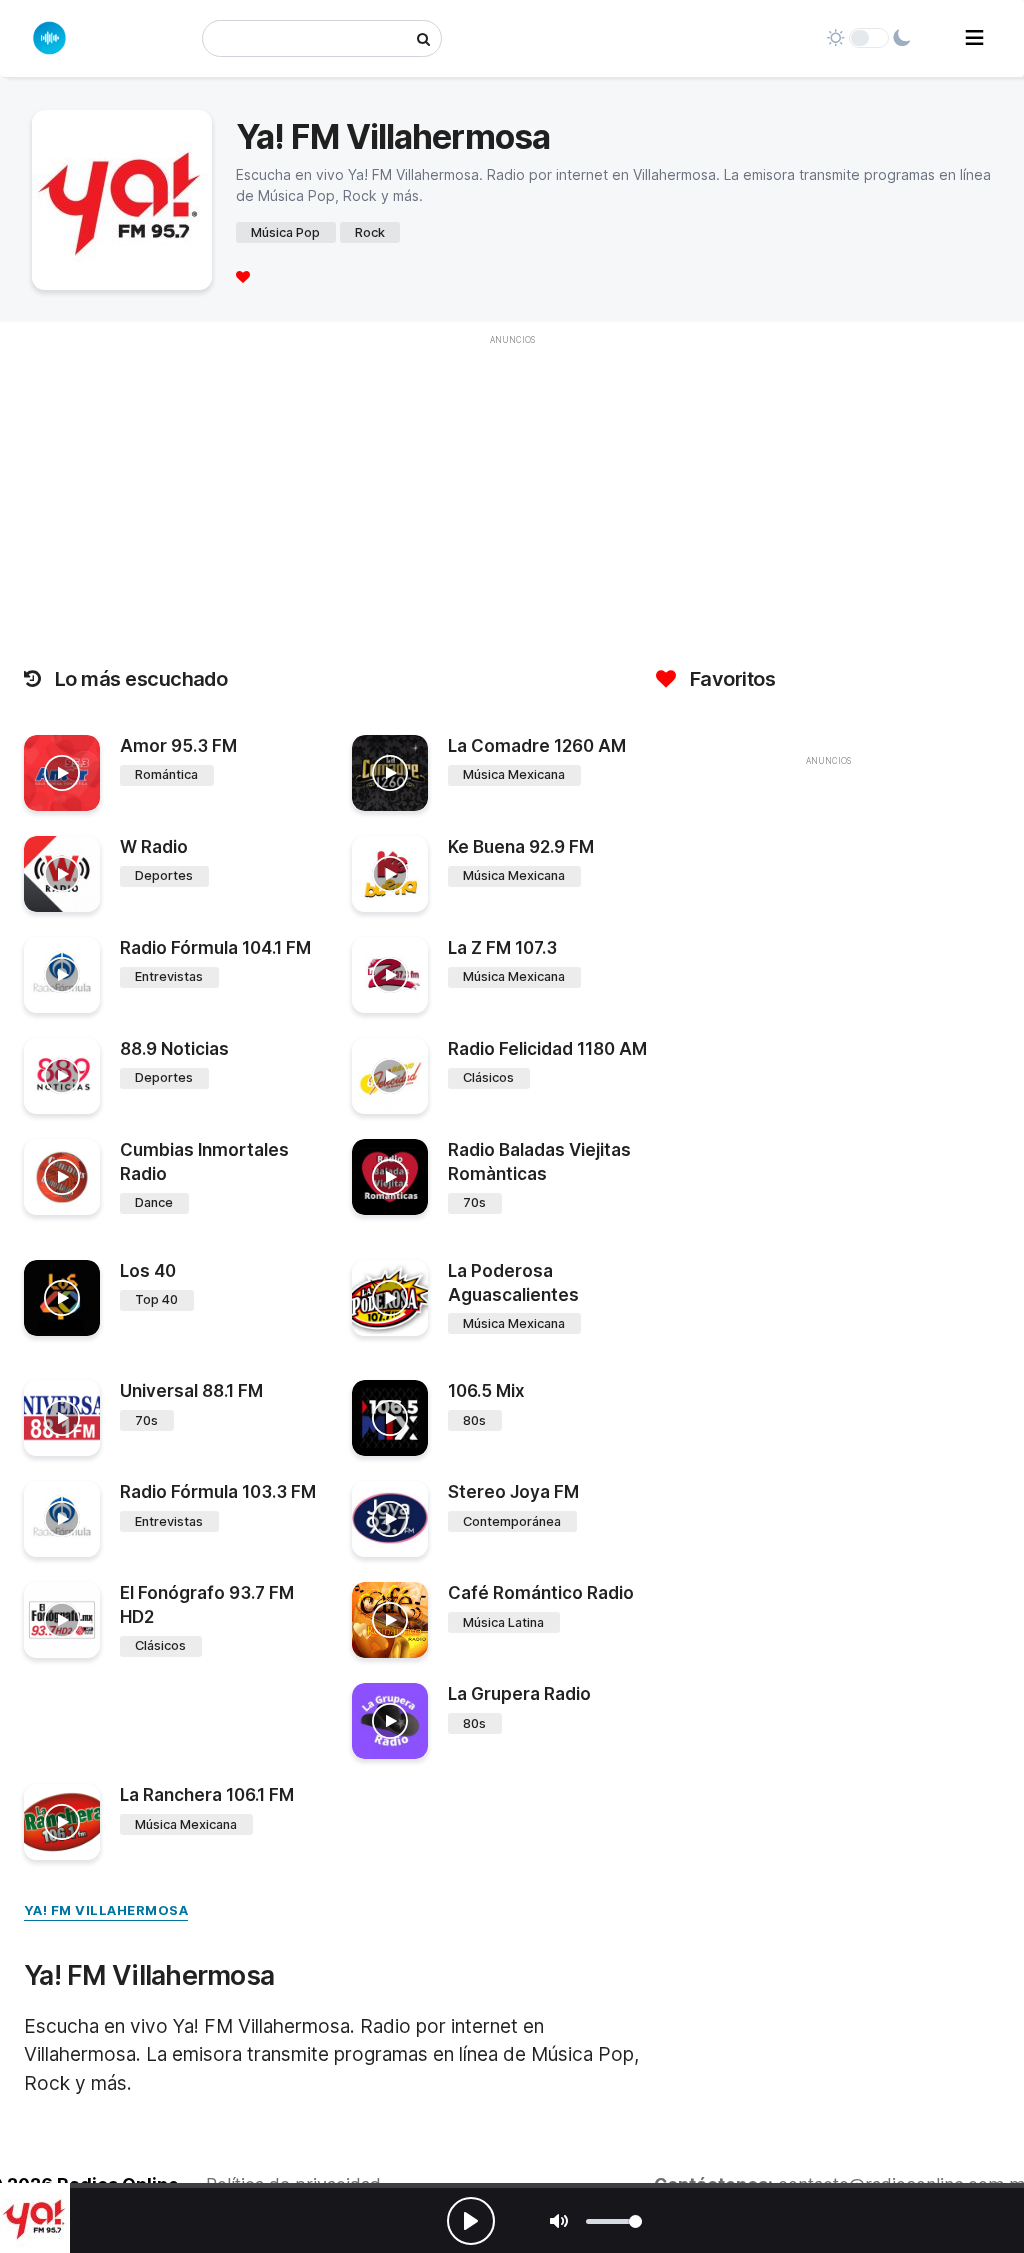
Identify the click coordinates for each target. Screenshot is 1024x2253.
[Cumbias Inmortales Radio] (62, 1177)
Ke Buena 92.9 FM (521, 847)
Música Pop (285, 232)
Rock (370, 232)
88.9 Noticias (174, 1049)
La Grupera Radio (519, 1694)
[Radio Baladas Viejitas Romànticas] (390, 1177)
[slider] (614, 2221)
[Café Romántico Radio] (390, 1620)
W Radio (154, 847)
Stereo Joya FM (513, 1492)
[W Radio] (62, 874)
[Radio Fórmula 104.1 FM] (62, 975)
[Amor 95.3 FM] (62, 773)
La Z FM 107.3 (502, 948)
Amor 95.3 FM (178, 746)
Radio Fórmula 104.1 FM (215, 948)
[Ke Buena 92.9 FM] (390, 874)
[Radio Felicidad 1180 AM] (390, 1076)
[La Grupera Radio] (390, 1721)
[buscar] (423, 38)
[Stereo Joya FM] (390, 1519)
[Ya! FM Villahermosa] (35, 2218)
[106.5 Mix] (390, 1418)
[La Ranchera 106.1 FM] (62, 1822)
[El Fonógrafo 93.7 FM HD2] (62, 1620)
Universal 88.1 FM (191, 1391)
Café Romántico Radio (541, 1593)
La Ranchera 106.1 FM (207, 1795)
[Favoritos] (243, 276)
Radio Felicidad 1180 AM (547, 1049)
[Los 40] (62, 1298)
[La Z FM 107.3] (390, 975)
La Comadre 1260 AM (537, 746)
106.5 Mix (486, 1391)
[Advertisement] (828, 917)
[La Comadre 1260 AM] (390, 773)
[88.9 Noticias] (62, 1076)
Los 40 (148, 1271)
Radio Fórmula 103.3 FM (218, 1492)
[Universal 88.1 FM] (62, 1418)
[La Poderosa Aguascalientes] (390, 1298)
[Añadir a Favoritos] (82, 796)
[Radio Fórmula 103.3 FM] (62, 1519)
